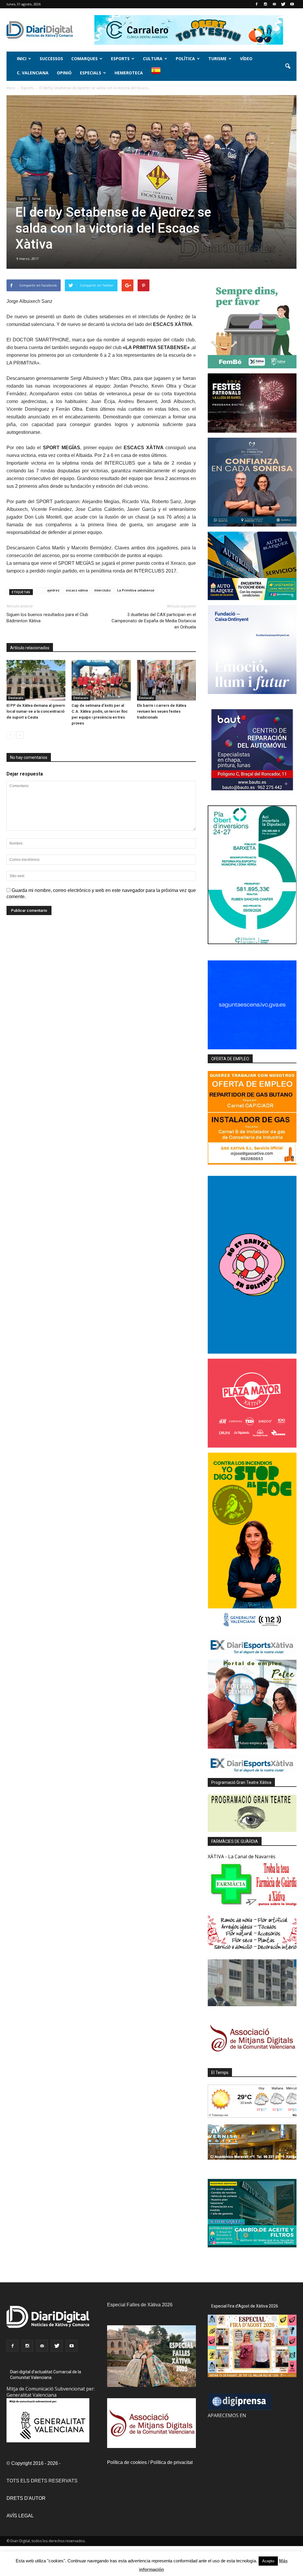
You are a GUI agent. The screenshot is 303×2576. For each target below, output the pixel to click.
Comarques (84, 59)
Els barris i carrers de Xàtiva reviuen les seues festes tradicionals (162, 711)
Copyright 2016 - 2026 (35, 2463)
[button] (288, 66)
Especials (91, 73)
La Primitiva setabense (136, 590)
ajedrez (53, 590)
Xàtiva (36, 199)
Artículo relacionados (30, 648)
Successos (51, 59)
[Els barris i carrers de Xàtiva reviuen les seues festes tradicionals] (166, 680)
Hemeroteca (129, 73)
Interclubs (103, 590)
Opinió (64, 73)
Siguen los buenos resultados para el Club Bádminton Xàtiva (47, 618)
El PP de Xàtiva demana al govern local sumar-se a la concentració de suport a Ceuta (36, 711)
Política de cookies (127, 2462)
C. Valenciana (33, 73)
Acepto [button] (268, 2561)
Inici (22, 59)
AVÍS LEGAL (20, 2516)
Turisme (217, 59)
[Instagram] (265, 4)
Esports (120, 59)
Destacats (16, 698)
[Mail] (274, 4)
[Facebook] (257, 4)
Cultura (153, 59)
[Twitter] (283, 4)
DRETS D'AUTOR (26, 2498)
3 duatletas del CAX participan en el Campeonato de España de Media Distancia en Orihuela (154, 621)
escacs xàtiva (77, 590)
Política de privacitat (171, 2462)
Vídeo (246, 59)
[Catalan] (158, 74)
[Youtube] (292, 4)
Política (185, 59)
